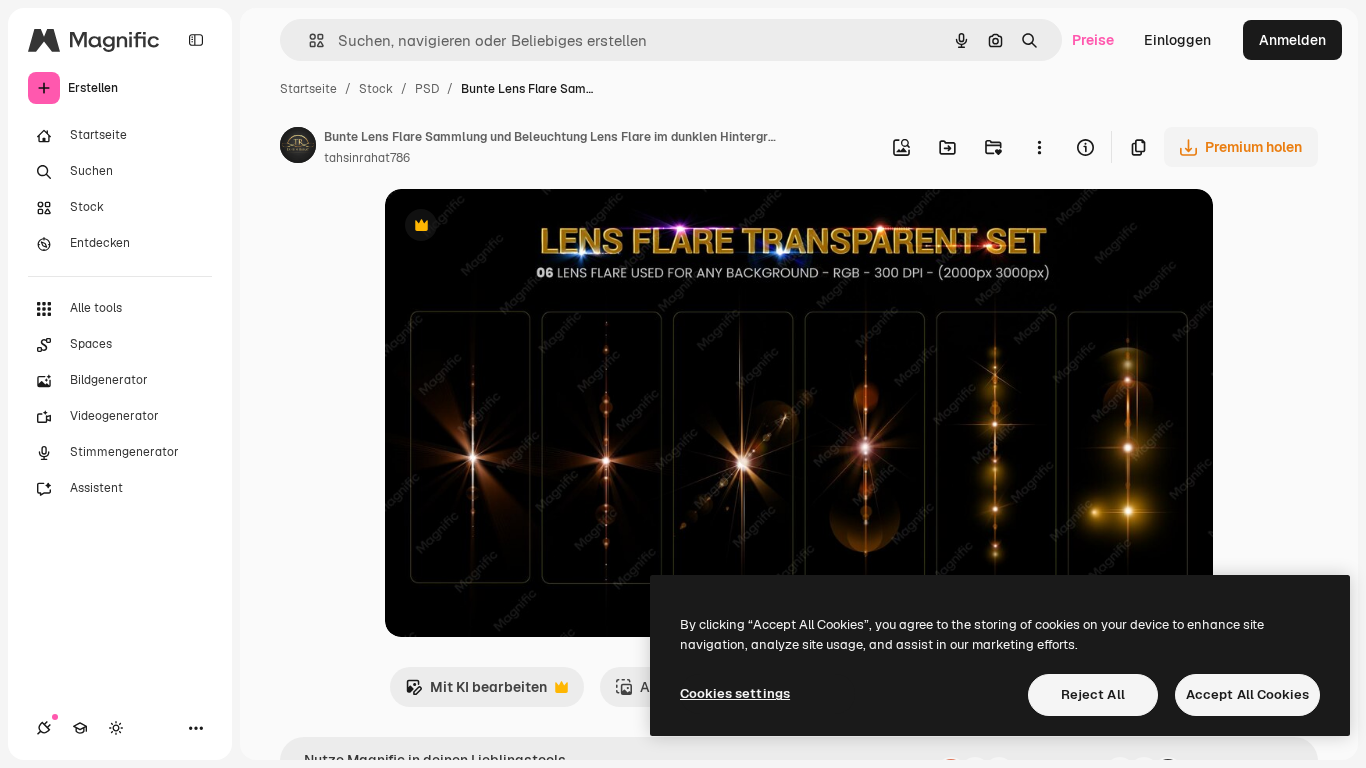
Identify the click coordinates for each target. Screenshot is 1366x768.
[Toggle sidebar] (196, 40)
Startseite (308, 89)
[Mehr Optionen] (1039, 147)
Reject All (1093, 694)
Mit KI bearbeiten (476, 692)
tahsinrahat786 (367, 158)
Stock (376, 89)
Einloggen (1177, 40)
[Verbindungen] (44, 728)
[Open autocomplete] (308, 40)
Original (513, 227)
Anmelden (1292, 40)
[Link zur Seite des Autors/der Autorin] (298, 148)
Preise (1093, 40)
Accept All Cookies (1247, 694)
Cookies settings (735, 693)
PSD (427, 89)
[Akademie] (80, 728)
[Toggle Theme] (116, 728)
